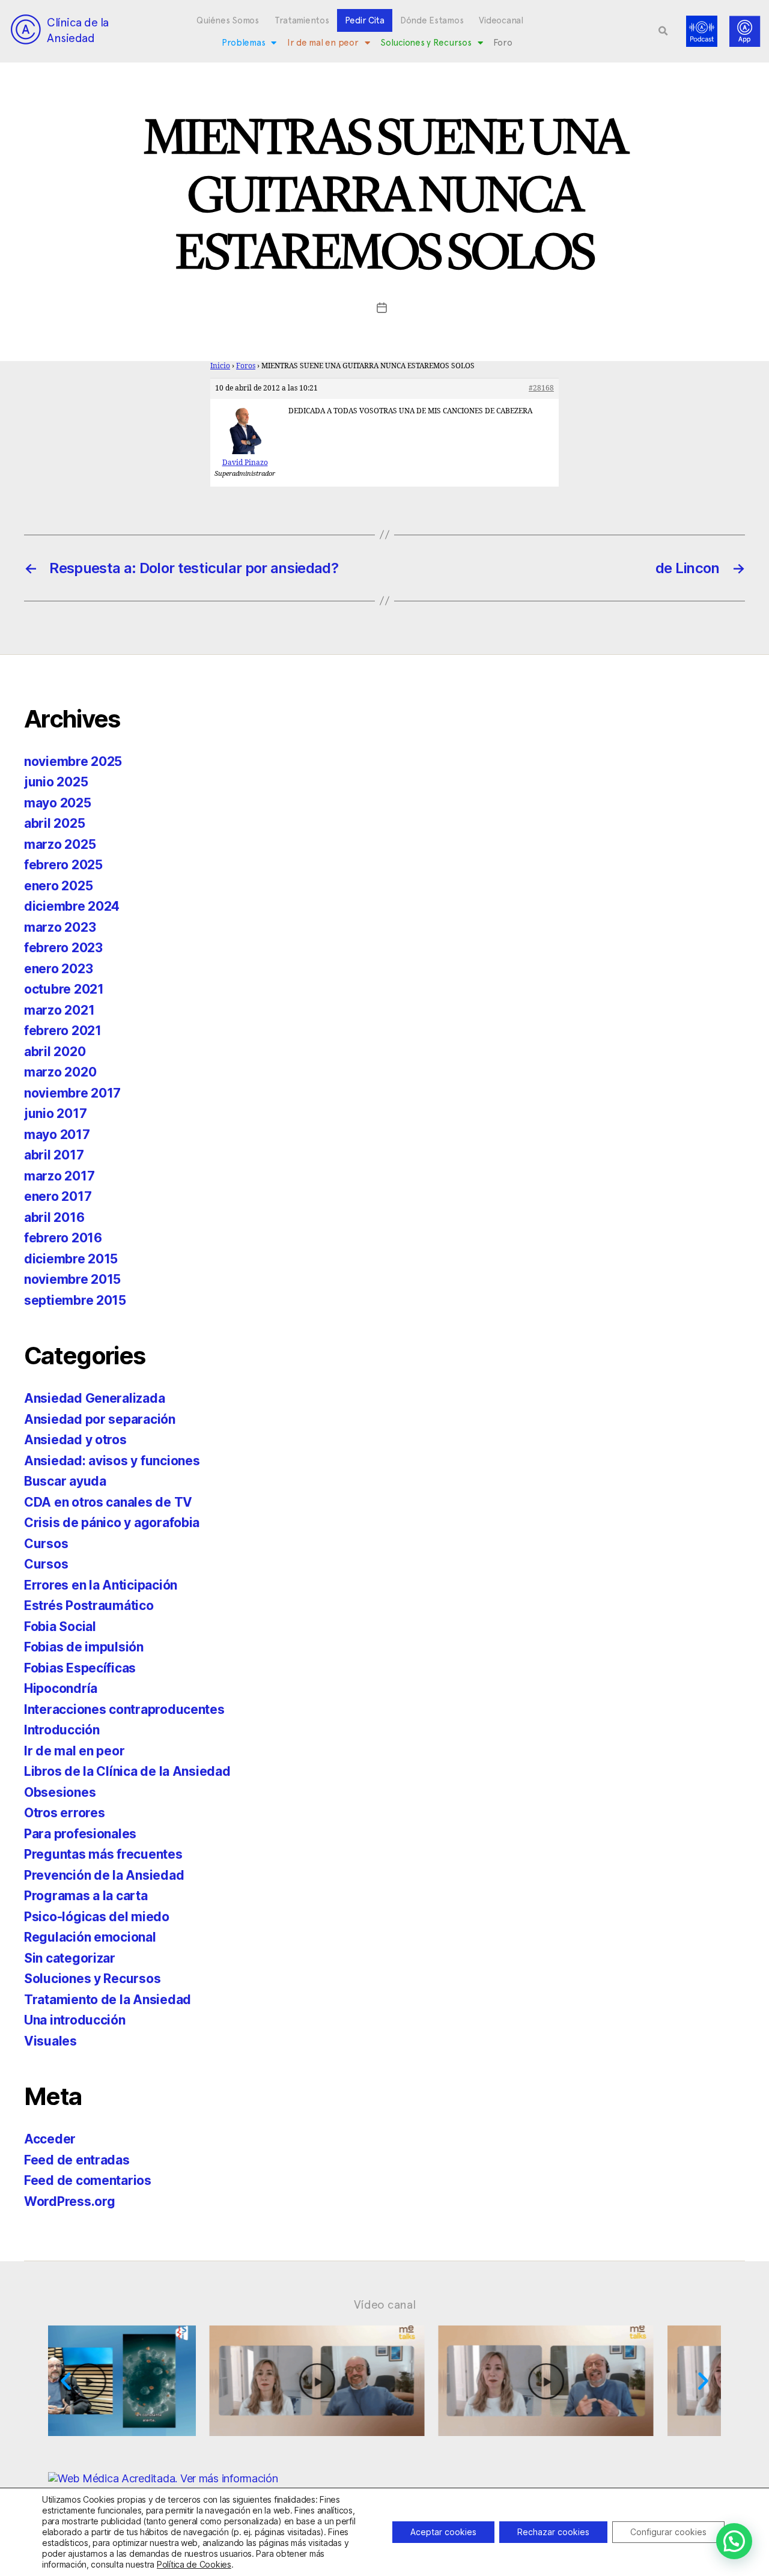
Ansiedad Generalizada (94, 1398)
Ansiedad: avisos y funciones (112, 1461)
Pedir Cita (365, 20)
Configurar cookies (668, 2532)
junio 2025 (56, 782)
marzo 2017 (59, 1176)
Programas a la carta (86, 1896)
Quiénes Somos (228, 20)
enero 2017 (58, 1196)
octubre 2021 (64, 989)
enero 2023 (58, 969)
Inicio (220, 366)
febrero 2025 (63, 865)
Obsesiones (60, 1792)
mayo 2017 (57, 1135)
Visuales (50, 2041)
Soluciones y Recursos (426, 43)
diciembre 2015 (71, 1259)
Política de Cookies (194, 2564)
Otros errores (65, 1813)
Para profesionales (80, 1834)
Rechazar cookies (553, 2532)
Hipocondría (61, 1688)
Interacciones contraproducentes (124, 1709)
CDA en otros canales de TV (108, 1502)
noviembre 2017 (72, 1093)
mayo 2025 (58, 803)
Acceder (50, 2139)
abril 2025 (54, 823)
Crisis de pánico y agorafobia (112, 1523)
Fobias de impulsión (84, 1647)
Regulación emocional (90, 1937)
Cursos (46, 1544)
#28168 (541, 388)
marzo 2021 (59, 1010)
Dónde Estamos (432, 20)
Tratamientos (302, 20)
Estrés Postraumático (89, 1605)
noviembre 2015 (72, 1279)
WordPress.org (70, 2201)
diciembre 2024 (72, 906)
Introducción (62, 1730)
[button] (663, 31)
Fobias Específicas (80, 1668)
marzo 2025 (60, 844)
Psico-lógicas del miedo (97, 1917)
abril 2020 (55, 1052)
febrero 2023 (63, 948)
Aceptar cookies (443, 2532)
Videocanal (501, 20)
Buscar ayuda (65, 1481)
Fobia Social (60, 1627)
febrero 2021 (63, 1031)
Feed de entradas (77, 2160)
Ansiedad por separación (100, 1419)
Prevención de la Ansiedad (104, 1875)
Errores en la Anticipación (101, 1585)
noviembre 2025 (73, 761)
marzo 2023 (60, 927)
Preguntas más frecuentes (103, 1854)
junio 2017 (55, 1113)
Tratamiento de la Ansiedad (108, 2000)
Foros (246, 366)
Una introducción (75, 2020)
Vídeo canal (385, 2304)
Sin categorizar (70, 1958)
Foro (503, 43)
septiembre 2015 (75, 1300)
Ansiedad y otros (75, 1440)
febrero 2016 (63, 1238)
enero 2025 (58, 886)
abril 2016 (54, 1217)
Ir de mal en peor (323, 43)
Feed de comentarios (88, 2180)
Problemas (244, 43)
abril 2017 (54, 1155)
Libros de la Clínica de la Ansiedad (127, 1771)
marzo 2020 (60, 1072)
